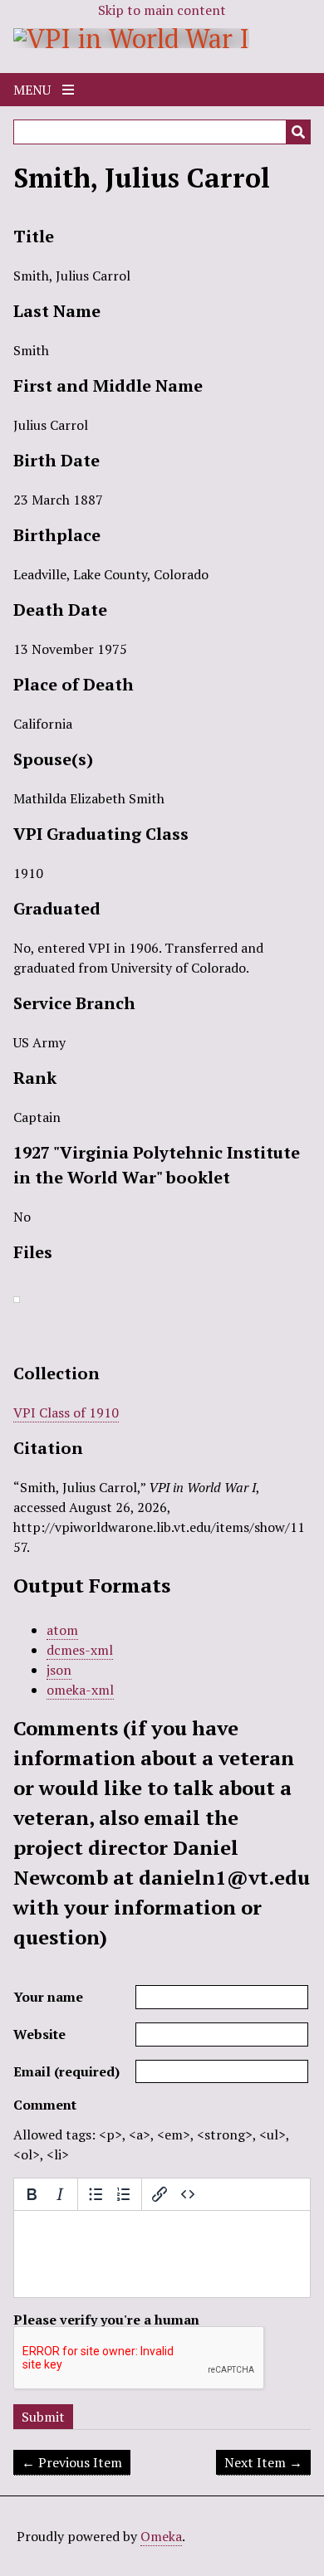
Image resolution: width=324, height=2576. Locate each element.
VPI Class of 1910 (66, 1412)
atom (62, 1630)
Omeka (161, 2536)
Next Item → (263, 2462)
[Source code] (188, 2194)
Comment (45, 2105)
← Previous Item (72, 2462)
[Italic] (60, 2194)
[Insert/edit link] (160, 2194)
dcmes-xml (80, 1650)
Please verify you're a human (106, 2320)
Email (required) (66, 2071)
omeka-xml (80, 1690)
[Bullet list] (96, 2194)
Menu (34, 90)
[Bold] (32, 2194)
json (59, 1670)
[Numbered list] (124, 2194)
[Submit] (298, 132)
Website (39, 2034)
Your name (48, 1997)
